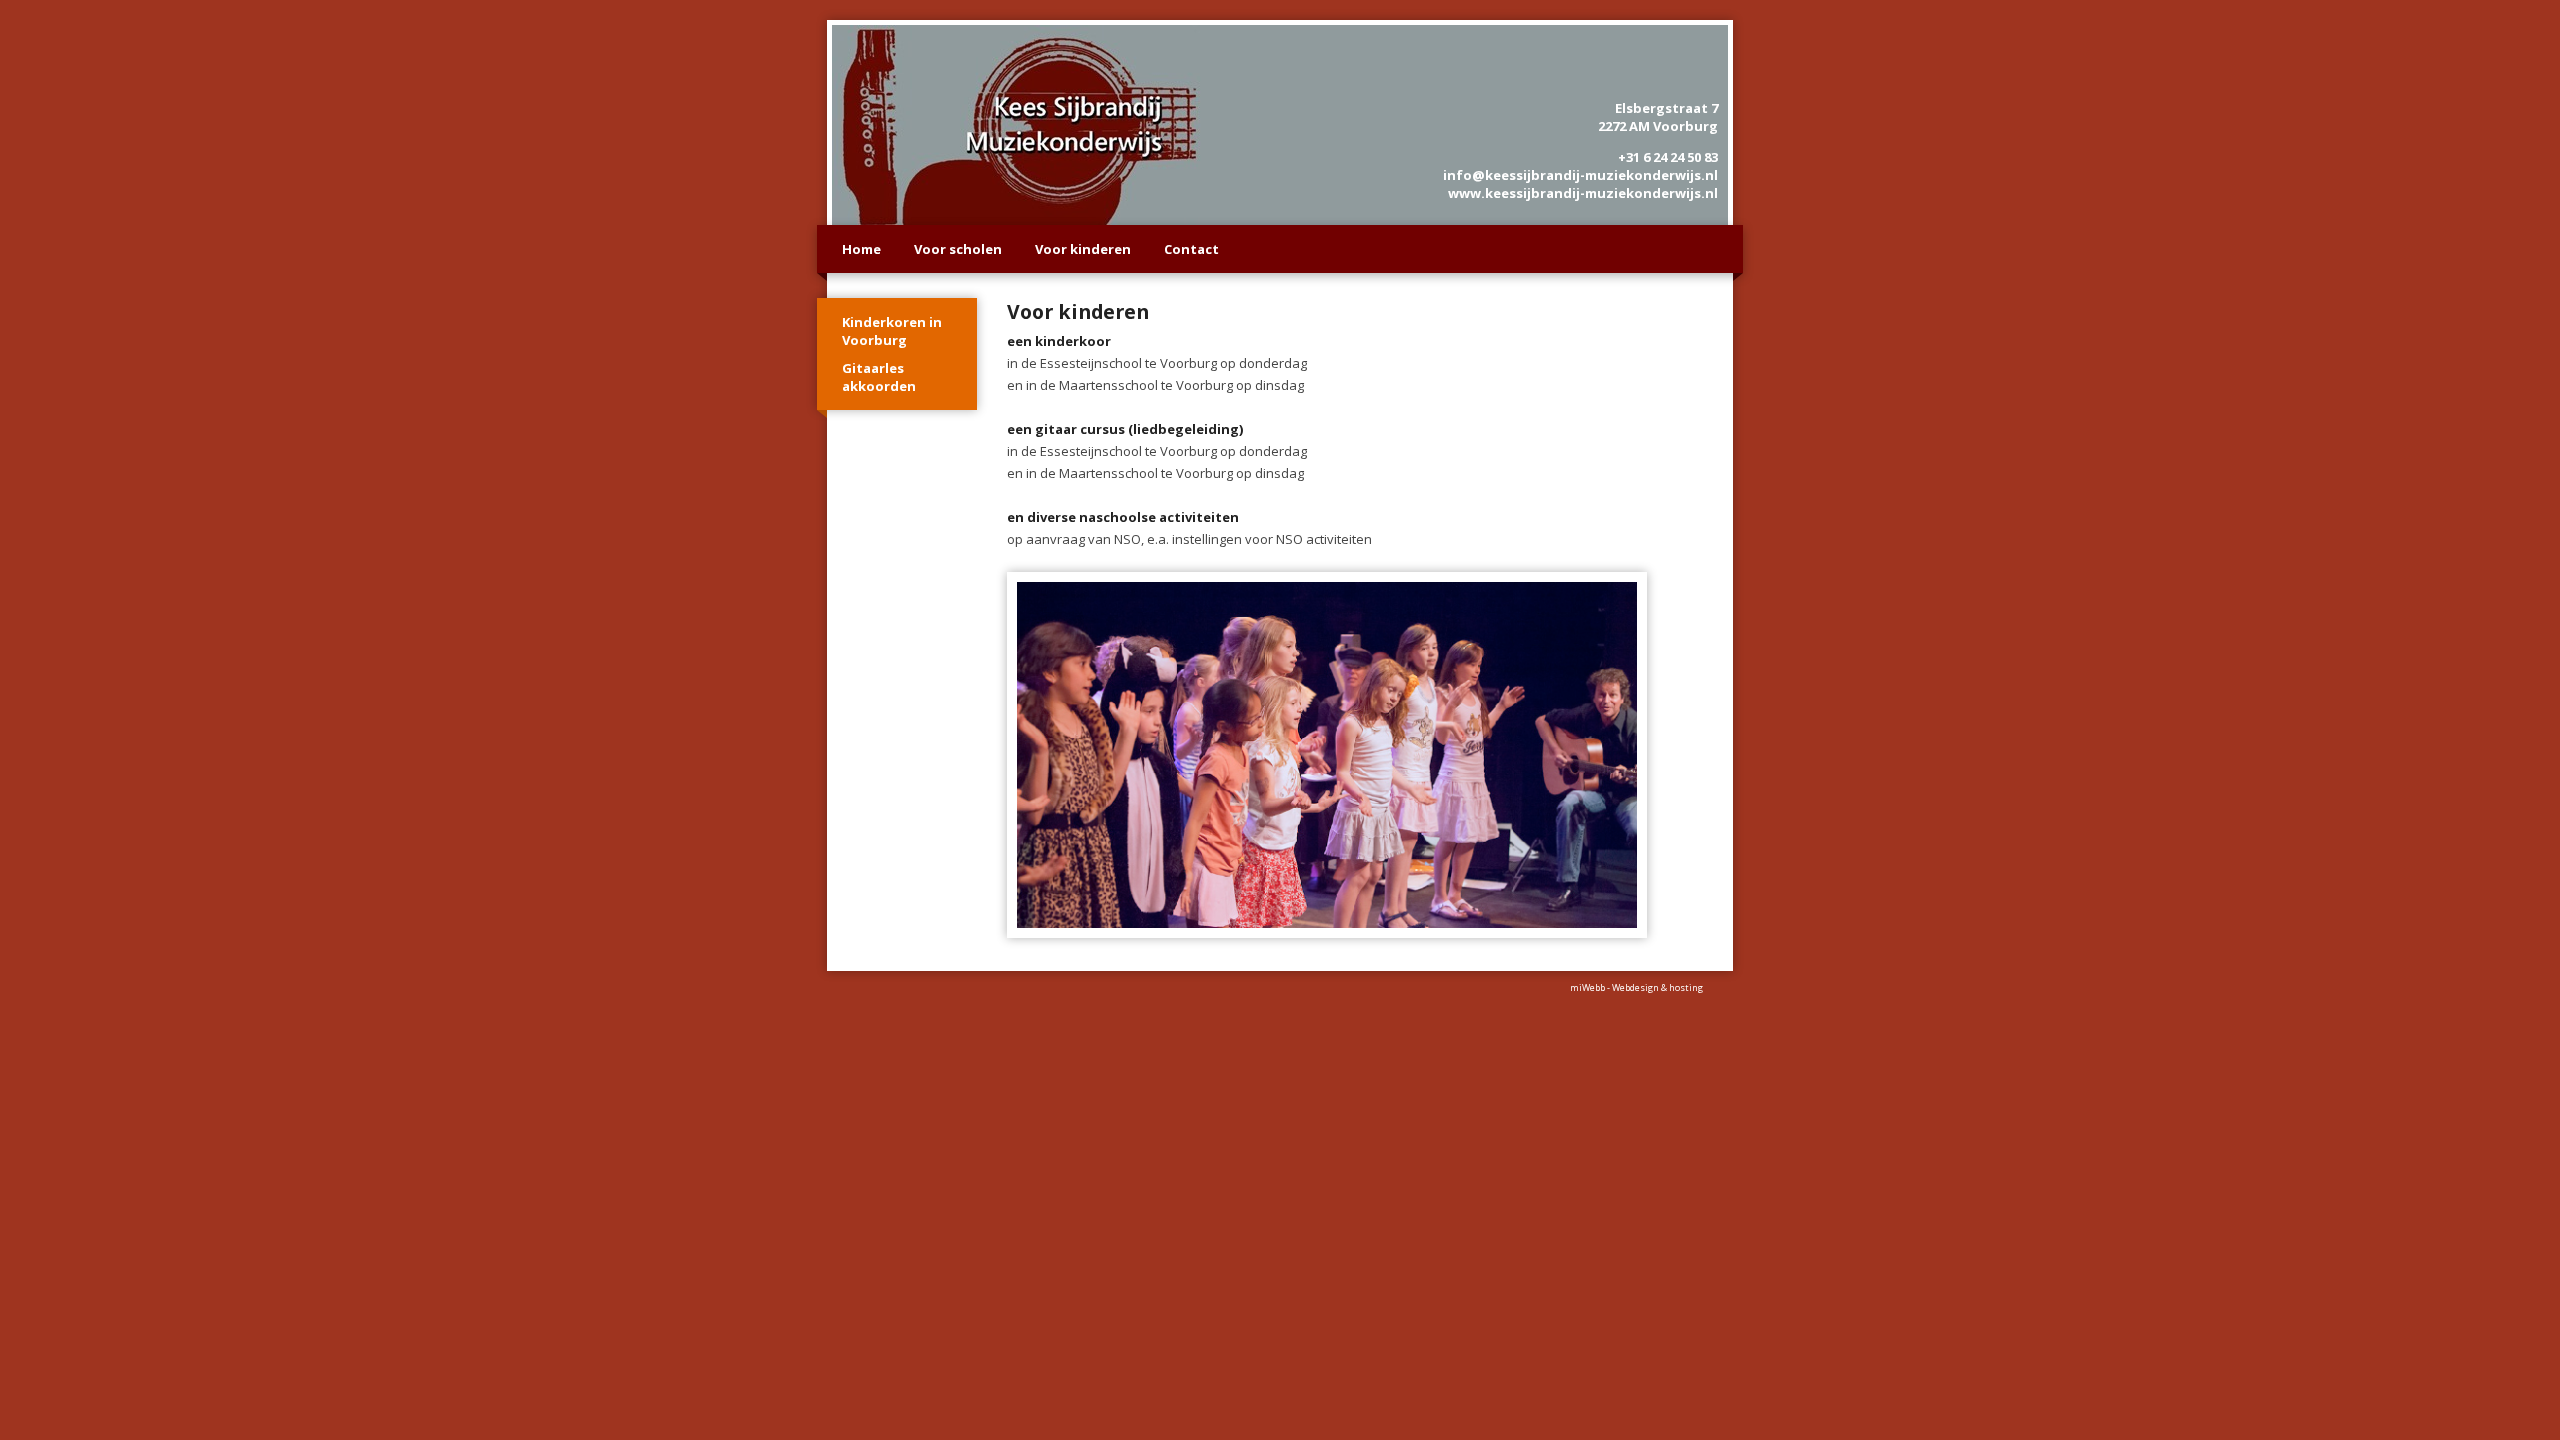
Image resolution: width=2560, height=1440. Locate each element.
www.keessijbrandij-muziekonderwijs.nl (1583, 193)
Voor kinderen (1083, 249)
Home (861, 249)
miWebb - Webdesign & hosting (1636, 987)
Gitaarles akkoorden (879, 377)
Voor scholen (958, 249)
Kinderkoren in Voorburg (892, 331)
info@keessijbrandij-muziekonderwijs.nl (1580, 175)
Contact (1191, 249)
